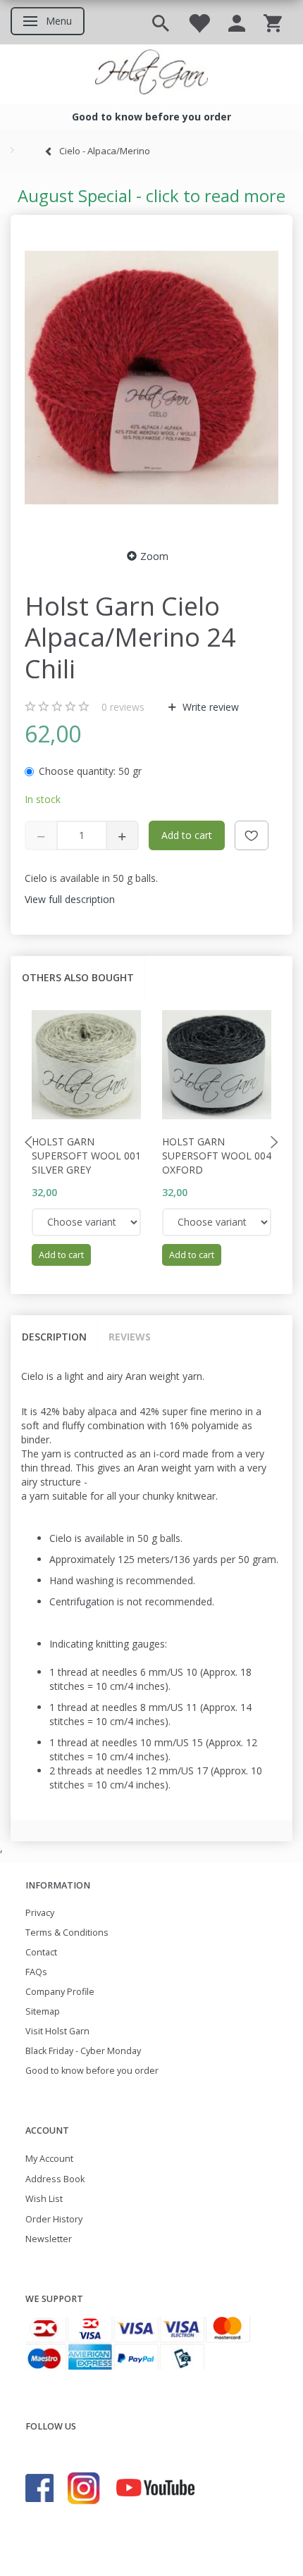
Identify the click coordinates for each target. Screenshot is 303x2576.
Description (54, 1337)
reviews (123, 707)
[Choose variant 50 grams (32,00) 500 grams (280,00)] (86, 1222)
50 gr (90, 771)
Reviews (130, 1337)
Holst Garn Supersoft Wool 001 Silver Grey (86, 1156)
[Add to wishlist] (252, 835)
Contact (41, 1952)
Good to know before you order (92, 2071)
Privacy (40, 1913)
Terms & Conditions (67, 1933)
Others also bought (78, 977)
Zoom (154, 556)
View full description (70, 899)
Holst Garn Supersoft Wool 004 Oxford (217, 1156)
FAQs (36, 1972)
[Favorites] (199, 22)
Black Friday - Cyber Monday (83, 2051)
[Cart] (273, 22)
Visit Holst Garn (57, 2031)
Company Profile (60, 1992)
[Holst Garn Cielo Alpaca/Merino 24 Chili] (151, 378)
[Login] (237, 22)
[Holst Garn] (151, 74)
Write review (209, 707)
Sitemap (43, 2011)
